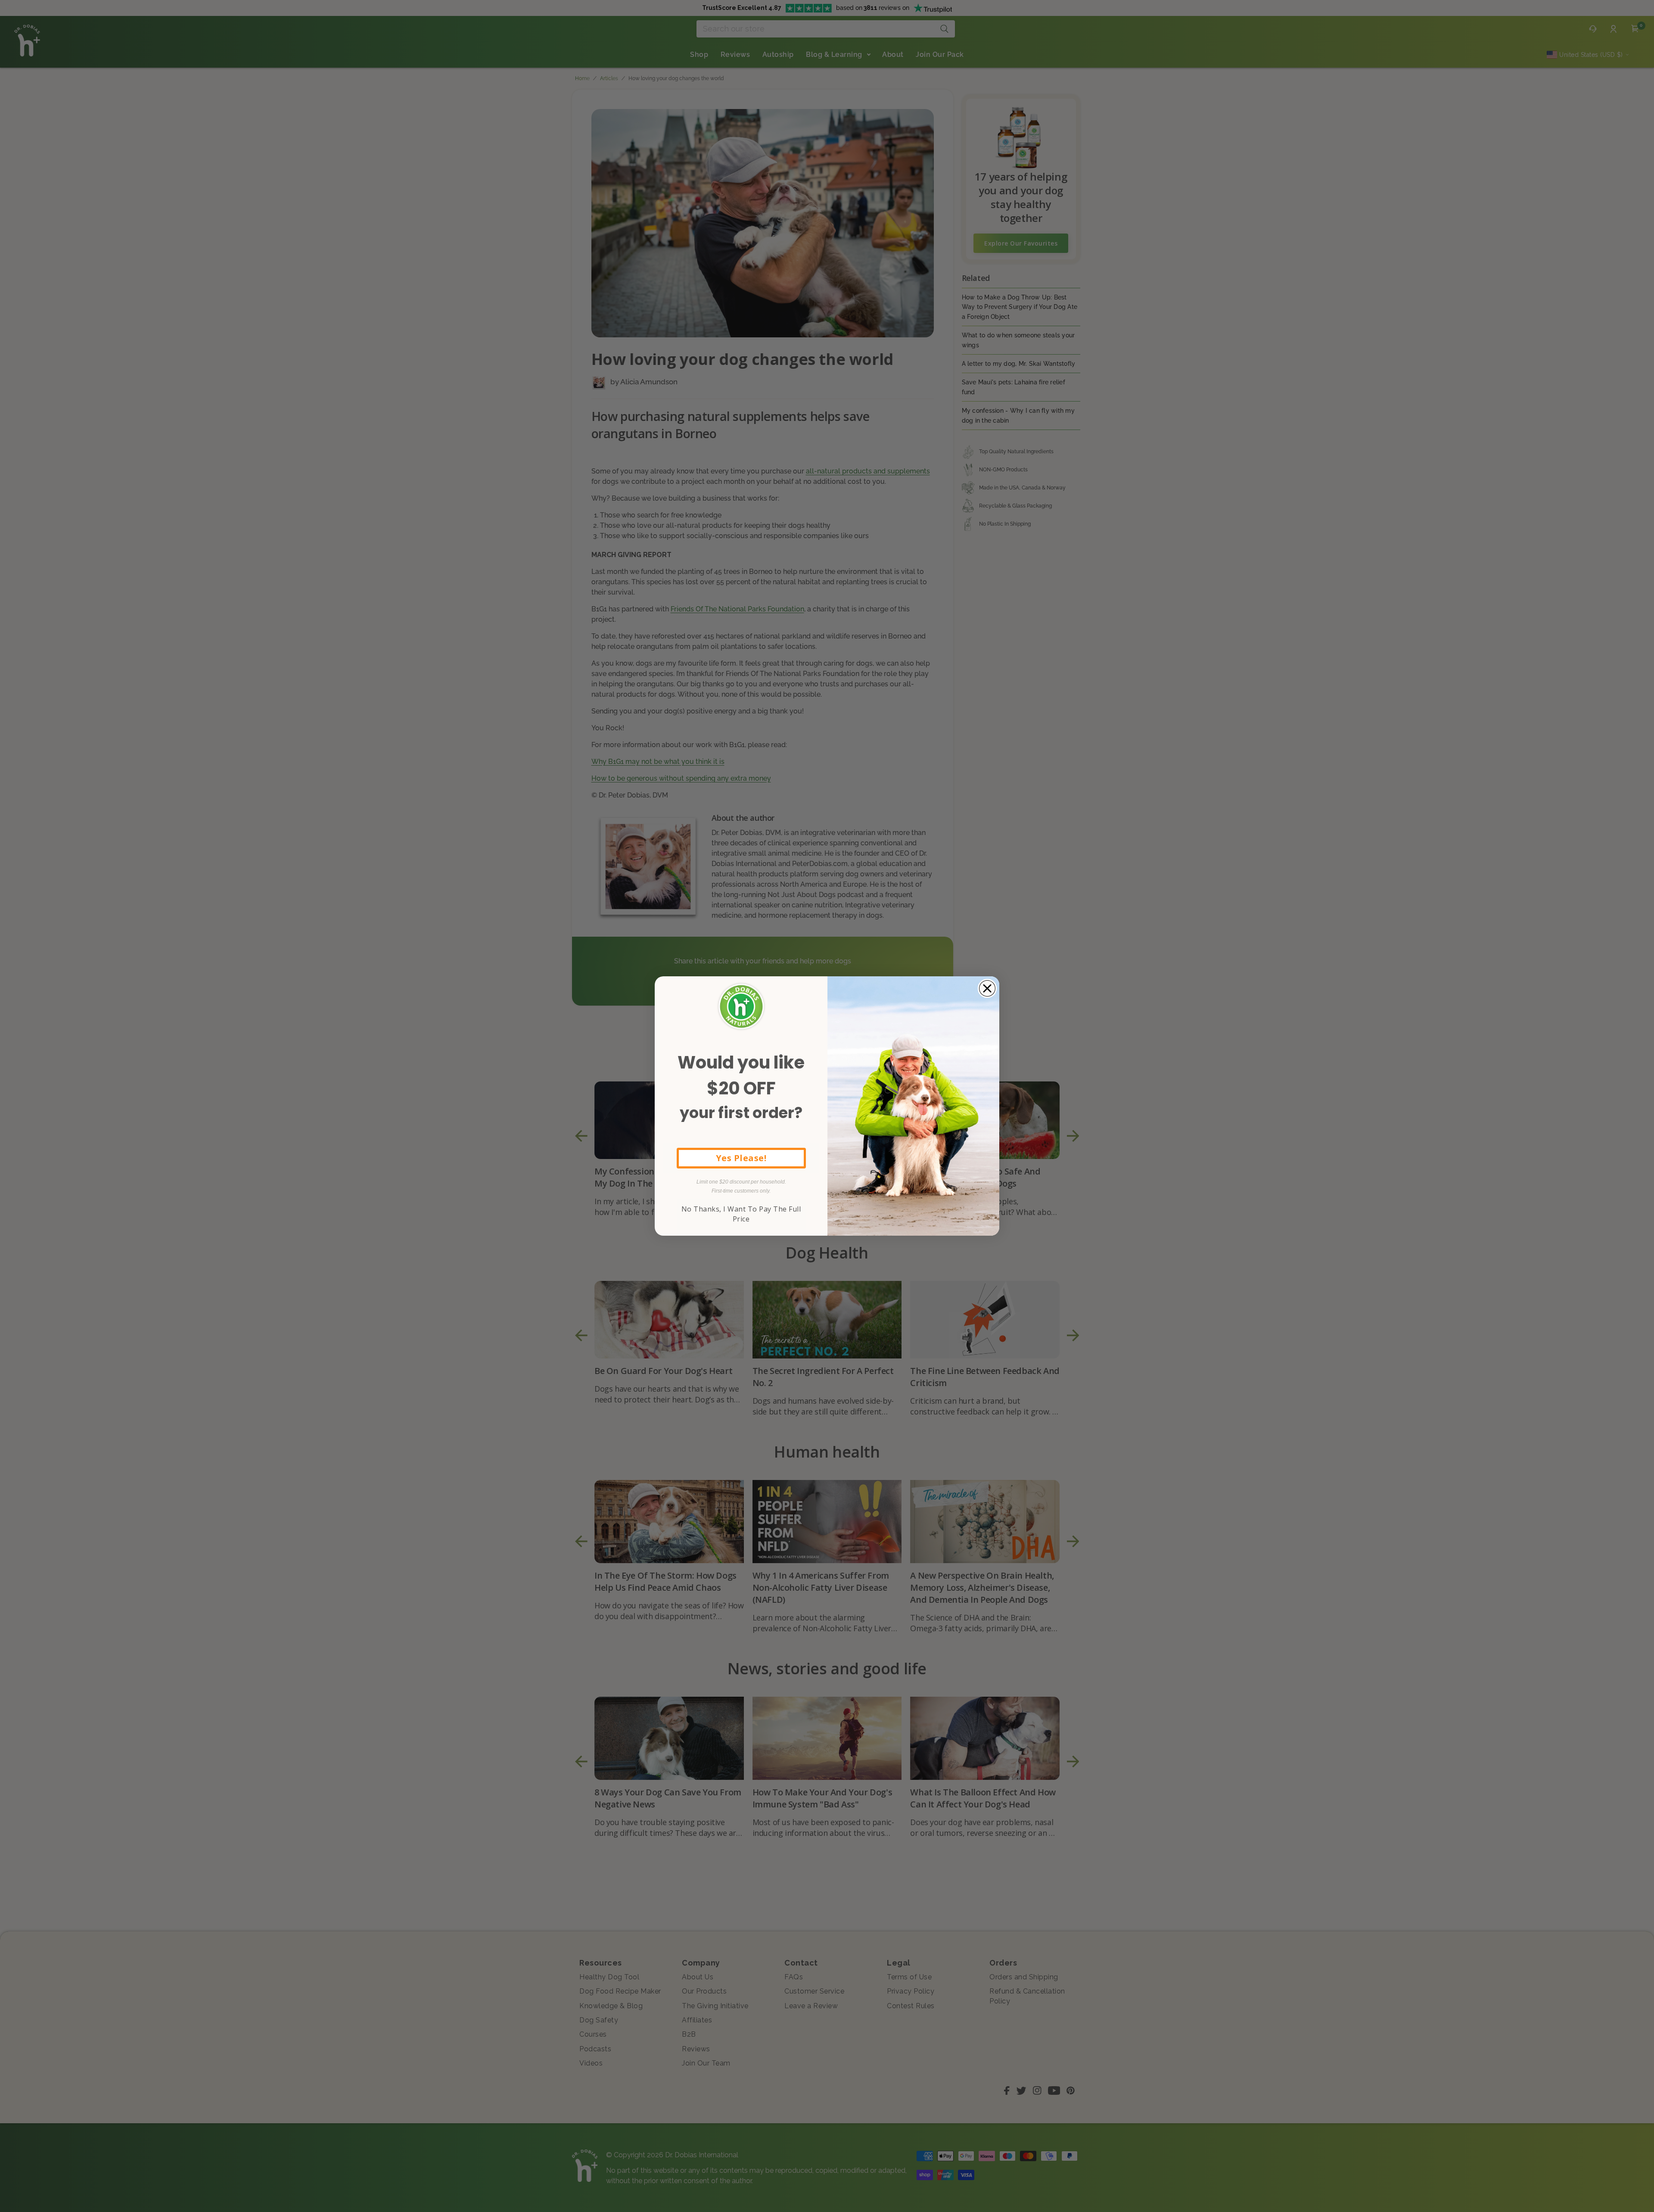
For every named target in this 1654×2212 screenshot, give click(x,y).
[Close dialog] (987, 988)
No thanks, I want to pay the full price (741, 1214)
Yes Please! (741, 1158)
